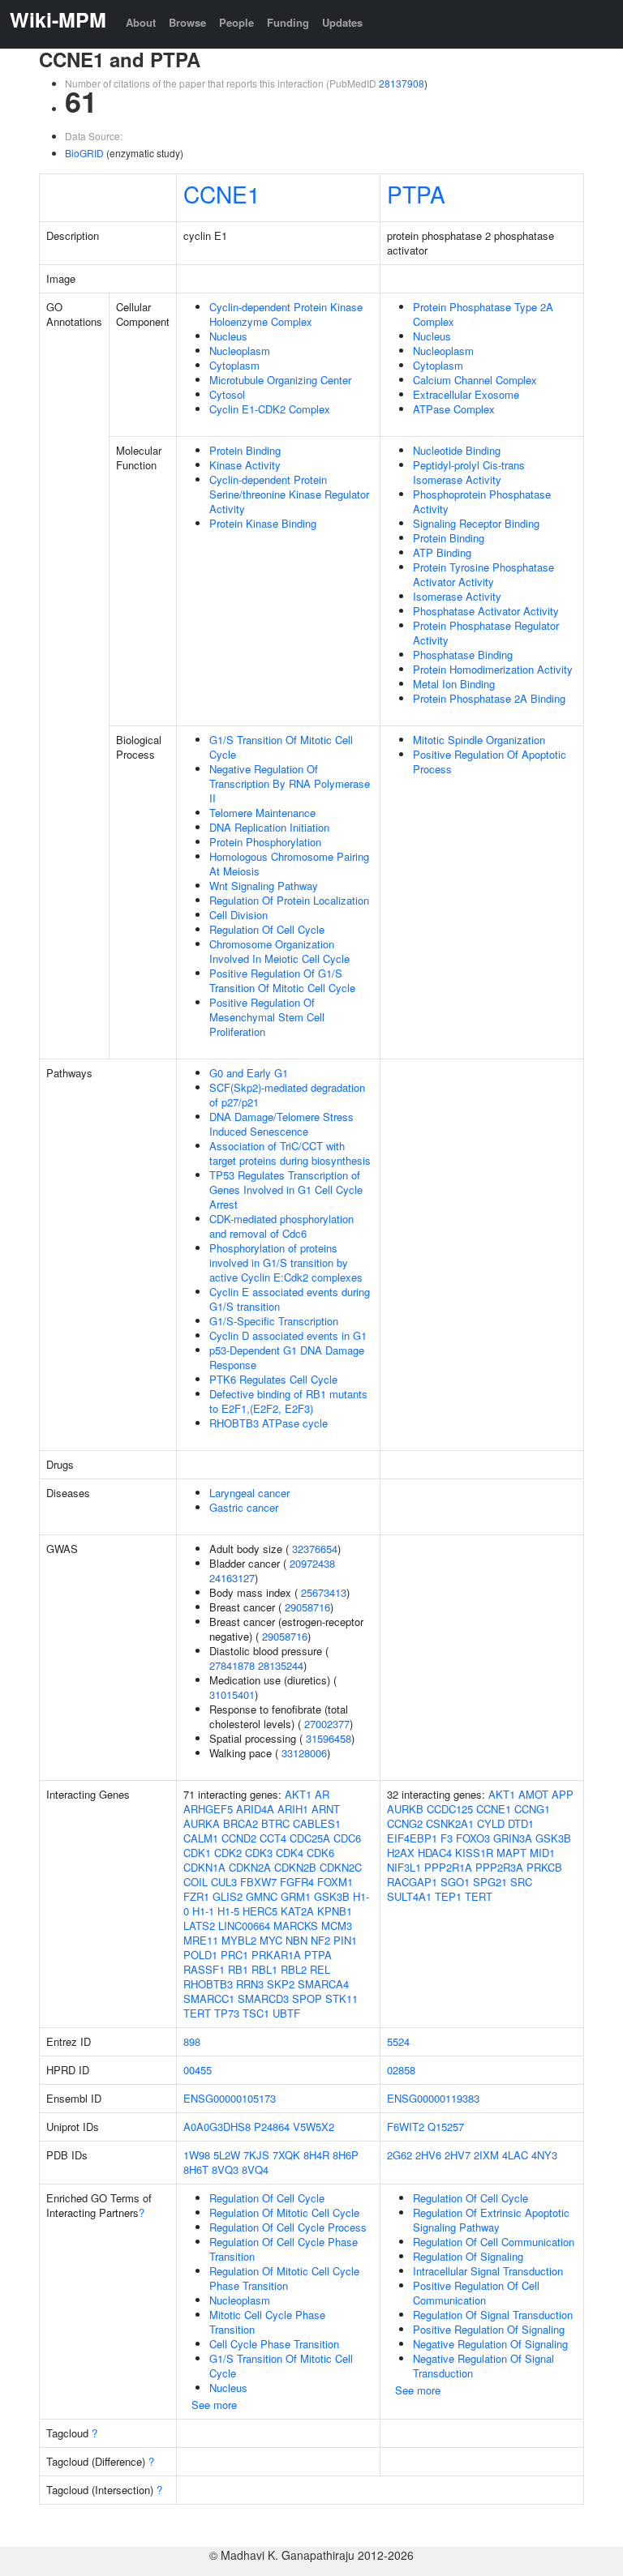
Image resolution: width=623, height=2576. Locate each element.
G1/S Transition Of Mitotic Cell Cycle (281, 747)
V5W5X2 (314, 2127)
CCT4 (273, 1838)
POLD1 (200, 1955)
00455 (198, 2070)
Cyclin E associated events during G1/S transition (290, 1299)
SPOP (307, 1998)
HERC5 (260, 1911)
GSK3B (332, 1896)
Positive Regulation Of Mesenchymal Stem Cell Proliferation (267, 1017)
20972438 (312, 1563)
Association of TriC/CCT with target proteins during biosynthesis (290, 1153)
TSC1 (256, 2013)
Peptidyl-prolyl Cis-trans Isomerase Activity (469, 472)
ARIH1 (293, 1809)
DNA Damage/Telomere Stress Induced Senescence (281, 1124)
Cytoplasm (234, 365)
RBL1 (264, 1969)
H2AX (401, 1853)
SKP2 (281, 1984)
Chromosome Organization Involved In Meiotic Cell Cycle (279, 951)
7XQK (286, 2155)
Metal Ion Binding (454, 684)
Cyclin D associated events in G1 (288, 1335)
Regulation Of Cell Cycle (267, 929)
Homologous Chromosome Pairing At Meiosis (289, 864)
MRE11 (201, 1940)
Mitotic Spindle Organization (479, 740)
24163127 (232, 1578)
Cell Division (238, 915)
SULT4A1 (409, 1896)
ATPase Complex (454, 409)
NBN (296, 1940)
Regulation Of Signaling (468, 2256)
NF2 (320, 1940)
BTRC (275, 1823)
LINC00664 (244, 1926)
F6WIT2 (406, 2127)
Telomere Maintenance (262, 813)
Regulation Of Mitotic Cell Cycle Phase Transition (284, 2278)
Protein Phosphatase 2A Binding (489, 698)
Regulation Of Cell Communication (494, 2242)
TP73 (227, 2013)
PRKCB (544, 1867)
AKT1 (298, 1794)
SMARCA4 (323, 1984)
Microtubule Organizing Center (280, 380)
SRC (521, 1882)
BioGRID (84, 153)
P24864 (272, 2127)
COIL (195, 1882)
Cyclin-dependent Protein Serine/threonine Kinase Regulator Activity (289, 494)
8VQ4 (255, 2169)
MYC (271, 1940)
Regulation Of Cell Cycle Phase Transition (284, 2249)
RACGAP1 (412, 1882)
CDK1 (197, 1853)
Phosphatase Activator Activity (486, 611)
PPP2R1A (448, 1867)
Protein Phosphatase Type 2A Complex (483, 314)
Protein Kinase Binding (263, 523)
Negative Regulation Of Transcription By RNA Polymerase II (290, 783)
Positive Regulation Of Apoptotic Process (490, 762)
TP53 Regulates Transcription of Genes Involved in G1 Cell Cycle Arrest (286, 1190)
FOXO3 (473, 1838)
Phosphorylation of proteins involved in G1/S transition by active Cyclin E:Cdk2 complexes (286, 1262)
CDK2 (228, 1853)
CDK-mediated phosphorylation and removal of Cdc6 (281, 1226)
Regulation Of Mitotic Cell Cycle (284, 2212)
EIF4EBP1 (412, 1838)
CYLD (491, 1823)
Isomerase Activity (457, 596)
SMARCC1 (209, 1998)
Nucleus (228, 336)
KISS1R (474, 1853)
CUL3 (224, 1882)
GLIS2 (228, 1896)
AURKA (202, 1823)
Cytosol (227, 394)
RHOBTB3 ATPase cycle (269, 1423)
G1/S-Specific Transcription (274, 1321)
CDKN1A (204, 1867)
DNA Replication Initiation (269, 827)
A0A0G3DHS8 (217, 2127)
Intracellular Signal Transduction (488, 2271)
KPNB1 (335, 1911)
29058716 (307, 1607)
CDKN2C (341, 1867)
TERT (197, 2013)
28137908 (402, 83)
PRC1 (234, 1955)
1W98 (197, 2155)
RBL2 (294, 1969)
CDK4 (290, 1853)
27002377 (327, 1724)
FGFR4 (297, 1882)
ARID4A (255, 1809)
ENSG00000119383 (433, 2098)
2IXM (486, 2155)
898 (192, 2041)
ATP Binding (442, 552)
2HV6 (428, 2155)
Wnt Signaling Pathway (264, 886)
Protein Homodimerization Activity (493, 669)
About (141, 22)
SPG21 (490, 1882)
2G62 (400, 2155)
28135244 (281, 1665)
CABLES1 (317, 1823)
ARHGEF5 (208, 1809)
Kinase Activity (245, 465)
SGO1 (455, 1882)
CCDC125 (450, 1809)
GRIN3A (513, 1838)
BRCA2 (241, 1823)
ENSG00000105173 (230, 2098)
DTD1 (521, 1823)
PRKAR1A (276, 1955)
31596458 (329, 1738)
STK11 (342, 1998)
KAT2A (297, 1911)
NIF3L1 (404, 1867)
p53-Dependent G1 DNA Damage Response (287, 1357)
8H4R (316, 2155)
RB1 (238, 1969)
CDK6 (320, 1853)
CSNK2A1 (450, 1823)
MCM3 (337, 1926)
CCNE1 (222, 194)
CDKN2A (250, 1867)
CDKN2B (295, 1867)
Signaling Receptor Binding (476, 523)
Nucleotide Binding (457, 450)
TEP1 (448, 1896)
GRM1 (296, 1896)
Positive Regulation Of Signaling (489, 2329)
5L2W (227, 2155)
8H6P (346, 2155)
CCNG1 (532, 1809)
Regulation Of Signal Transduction (493, 2315)
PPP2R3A (499, 1867)
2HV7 (458, 2155)
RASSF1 (204, 1969)
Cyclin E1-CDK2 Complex (270, 409)
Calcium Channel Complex (475, 380)
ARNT (326, 1809)
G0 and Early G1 (249, 1073)
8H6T (196, 2169)
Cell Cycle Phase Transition (274, 2344)
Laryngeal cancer (249, 1493)
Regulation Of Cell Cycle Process (288, 2227)
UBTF (286, 2013)
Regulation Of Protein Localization (289, 900)
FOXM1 (335, 1882)
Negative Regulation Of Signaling (490, 2344)
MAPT (511, 1853)
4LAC (515, 2155)
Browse (187, 22)
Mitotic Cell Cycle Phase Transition (267, 2322)
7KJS (256, 2155)
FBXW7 (258, 1882)
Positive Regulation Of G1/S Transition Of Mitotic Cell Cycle (282, 980)
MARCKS (296, 1926)
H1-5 (228, 1911)
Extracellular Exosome (466, 394)
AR (322, 1794)
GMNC (262, 1896)
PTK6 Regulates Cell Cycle (273, 1379)
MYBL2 (239, 1940)
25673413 (324, 1592)
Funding (288, 22)
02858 (401, 2070)
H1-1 (203, 1911)
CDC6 (347, 1838)
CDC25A (310, 1838)
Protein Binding (245, 450)
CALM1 (201, 1838)
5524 (398, 2041)
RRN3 (250, 1984)
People (236, 22)
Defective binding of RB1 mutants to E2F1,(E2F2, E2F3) (288, 1401)
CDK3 (259, 1853)
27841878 (232, 1665)
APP (563, 1794)
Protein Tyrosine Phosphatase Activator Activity (483, 574)
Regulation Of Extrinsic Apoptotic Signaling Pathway (491, 2220)
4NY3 (544, 2155)
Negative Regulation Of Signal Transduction (483, 2366)
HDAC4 (435, 1853)
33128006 (304, 1753)
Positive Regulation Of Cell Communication (476, 2293)
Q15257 (446, 2127)
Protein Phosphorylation (265, 842)
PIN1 (345, 1940)
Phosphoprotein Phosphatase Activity (482, 501)
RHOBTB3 (208, 1984)
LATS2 (199, 1926)
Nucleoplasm (240, 351)
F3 (447, 1838)
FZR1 (196, 1896)
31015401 (232, 1695)
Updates (342, 22)
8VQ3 (225, 2169)
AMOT (533, 1794)
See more (214, 2405)
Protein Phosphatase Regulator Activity (486, 633)
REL (320, 1969)
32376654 (315, 1549)
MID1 (542, 1853)
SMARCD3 (263, 1998)
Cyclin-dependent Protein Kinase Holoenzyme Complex (286, 314)
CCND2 (239, 1838)
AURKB (405, 1809)
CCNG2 (405, 1823)
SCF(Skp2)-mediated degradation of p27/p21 (287, 1095)
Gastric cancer (244, 1507)
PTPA (416, 194)
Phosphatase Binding (463, 655)
